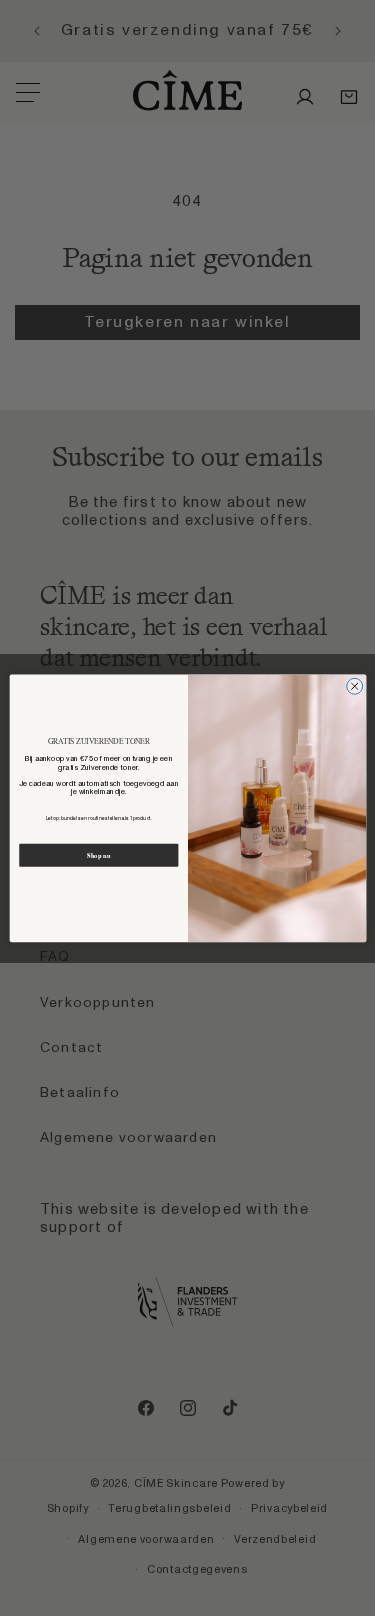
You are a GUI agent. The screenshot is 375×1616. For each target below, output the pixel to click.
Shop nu (98, 855)
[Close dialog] (354, 686)
